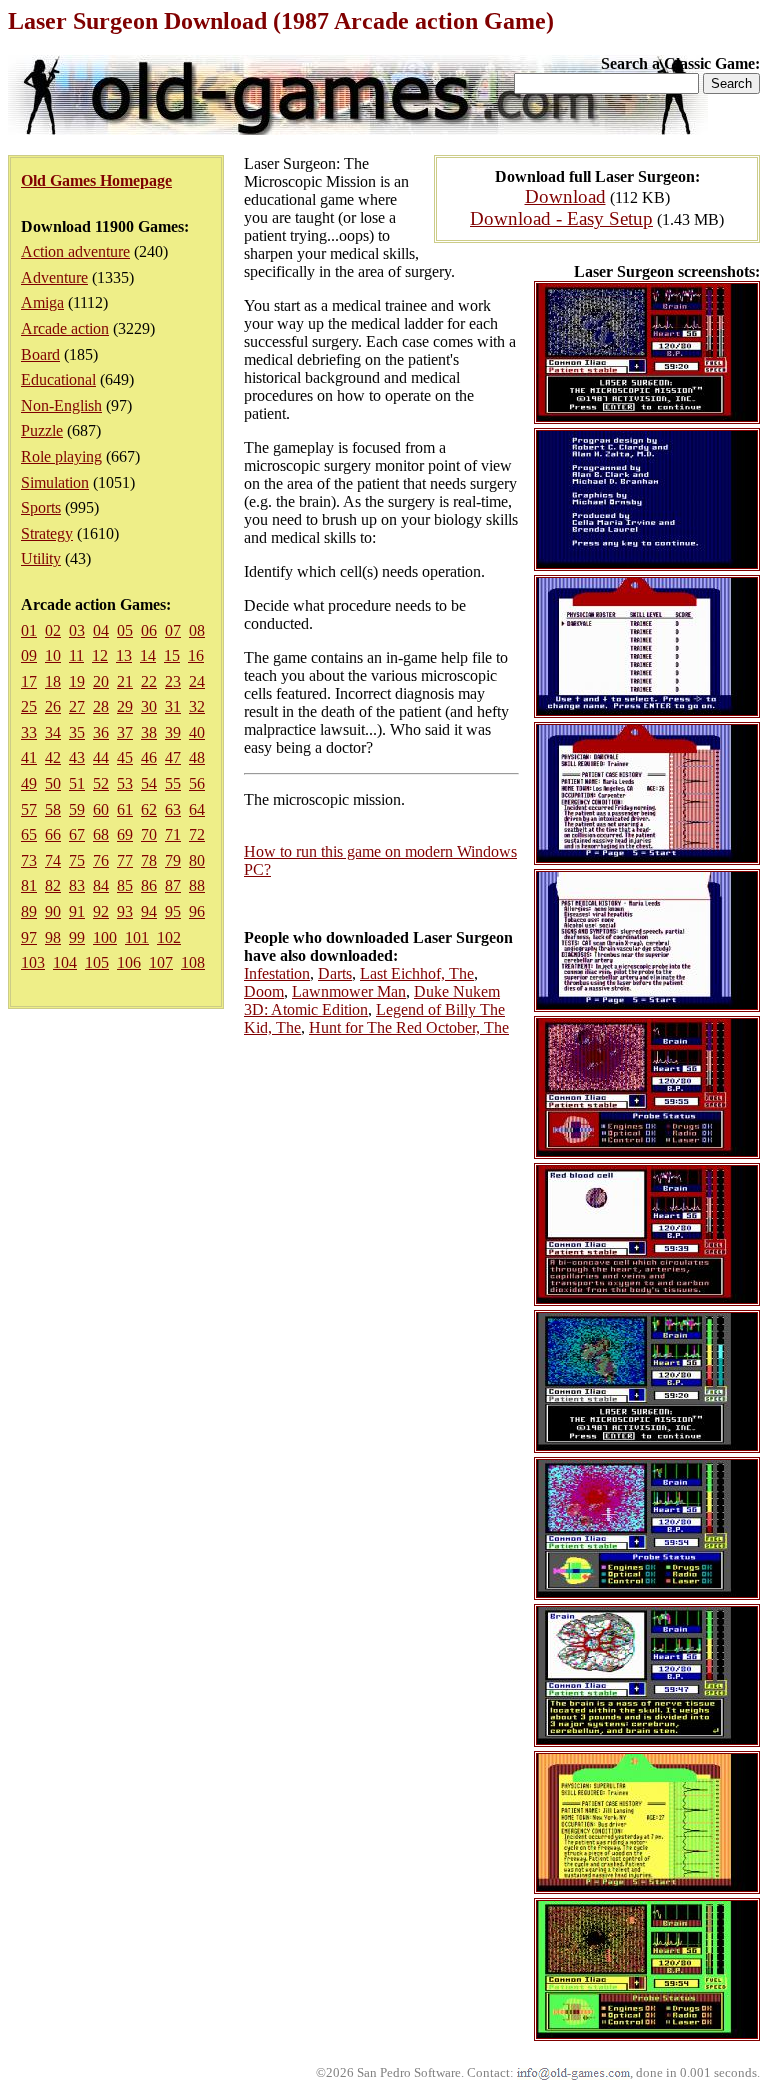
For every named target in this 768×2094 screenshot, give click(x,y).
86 (149, 885)
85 (125, 885)
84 (101, 885)
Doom (264, 991)
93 (125, 911)
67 (77, 834)
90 (53, 911)
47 (173, 757)
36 (101, 732)
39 (173, 732)
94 (149, 911)
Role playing (61, 456)
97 (29, 937)
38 (149, 732)
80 (197, 860)
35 (77, 732)
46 (149, 757)
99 (77, 937)
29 (125, 706)
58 (53, 809)
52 (101, 783)
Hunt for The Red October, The (409, 1027)
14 (148, 655)
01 (29, 630)
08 (197, 630)
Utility (41, 558)
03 (77, 630)
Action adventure (75, 251)
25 (29, 706)
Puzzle (42, 430)
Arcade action (65, 328)
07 (173, 630)
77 (125, 860)
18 (53, 681)
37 (125, 732)
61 (125, 809)
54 (149, 783)
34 (53, 732)
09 (29, 655)
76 (101, 860)
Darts (335, 973)
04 (101, 630)
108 (193, 962)
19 (77, 681)
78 (149, 860)
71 (173, 834)
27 (77, 706)
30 (149, 706)
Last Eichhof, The (417, 973)
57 (29, 809)
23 (173, 681)
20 (101, 681)
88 (197, 885)
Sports (41, 507)
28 (101, 706)
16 (196, 655)
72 (197, 834)
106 (129, 962)
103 (33, 962)
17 (29, 681)
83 (77, 885)
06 (149, 630)
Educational (58, 379)
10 (53, 655)
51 (77, 783)
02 (53, 630)
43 (77, 757)
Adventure (54, 277)
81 (29, 885)
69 (125, 834)
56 (197, 783)
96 (197, 911)
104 (65, 962)
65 (29, 834)
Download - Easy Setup (561, 218)
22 (149, 681)
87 (173, 885)
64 (197, 809)
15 (172, 655)
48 (197, 757)
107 (161, 962)
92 (101, 911)
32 (197, 706)
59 (77, 809)
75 (77, 860)
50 (53, 783)
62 (149, 809)
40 (197, 732)
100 (105, 937)
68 (101, 834)
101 (137, 937)
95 (173, 911)
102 (169, 937)
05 (125, 630)
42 (53, 757)
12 (100, 655)
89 (29, 911)
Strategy (47, 533)
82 (53, 885)
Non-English (61, 405)
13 (124, 655)
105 (97, 962)
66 (53, 834)
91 (77, 911)
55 (173, 783)
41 (29, 757)
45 (125, 757)
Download (565, 196)
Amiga (42, 302)
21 (125, 681)
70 (149, 834)
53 (125, 783)
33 (29, 732)
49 (29, 783)
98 (53, 937)
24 (197, 681)
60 (101, 809)
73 (29, 860)
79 (173, 860)
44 (101, 757)
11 (76, 655)
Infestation (277, 973)
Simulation (55, 482)
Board (40, 354)
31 (173, 706)
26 (53, 706)
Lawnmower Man (349, 991)
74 (53, 860)
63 (173, 809)
